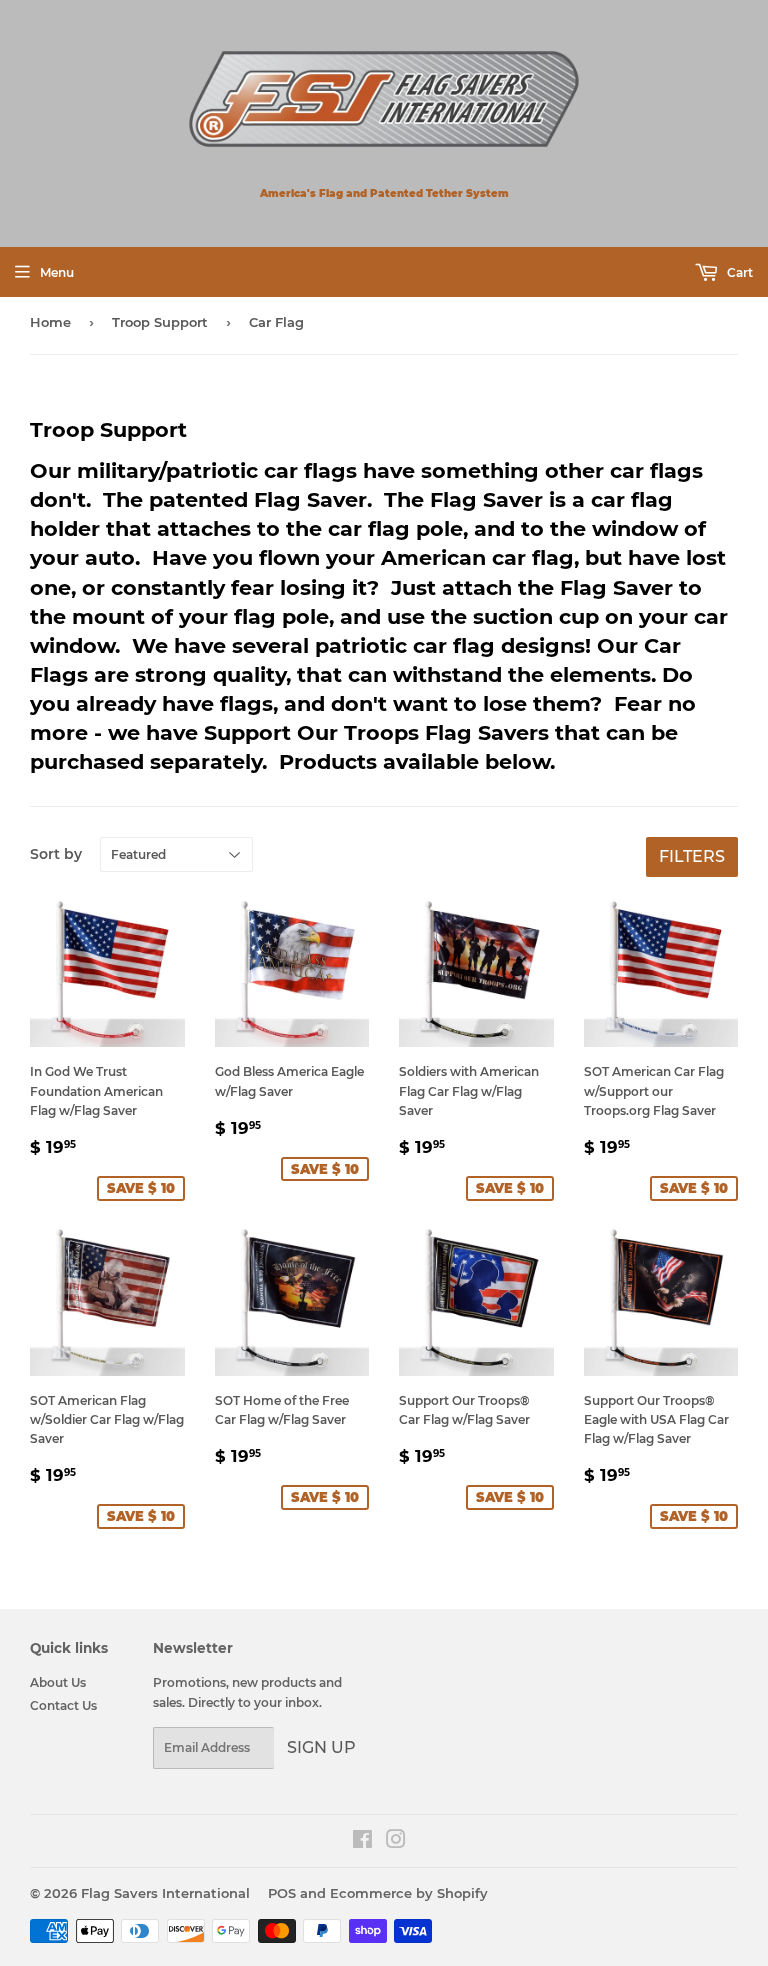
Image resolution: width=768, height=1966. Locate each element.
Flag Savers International (165, 1893)
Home (50, 322)
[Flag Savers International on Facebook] (362, 1842)
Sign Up (321, 1747)
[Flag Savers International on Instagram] (396, 1842)
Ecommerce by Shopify (409, 1893)
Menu (57, 272)
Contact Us (63, 1705)
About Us (58, 1682)
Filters (692, 856)
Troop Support (160, 322)
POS (282, 1893)
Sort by (56, 854)
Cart (738, 272)
